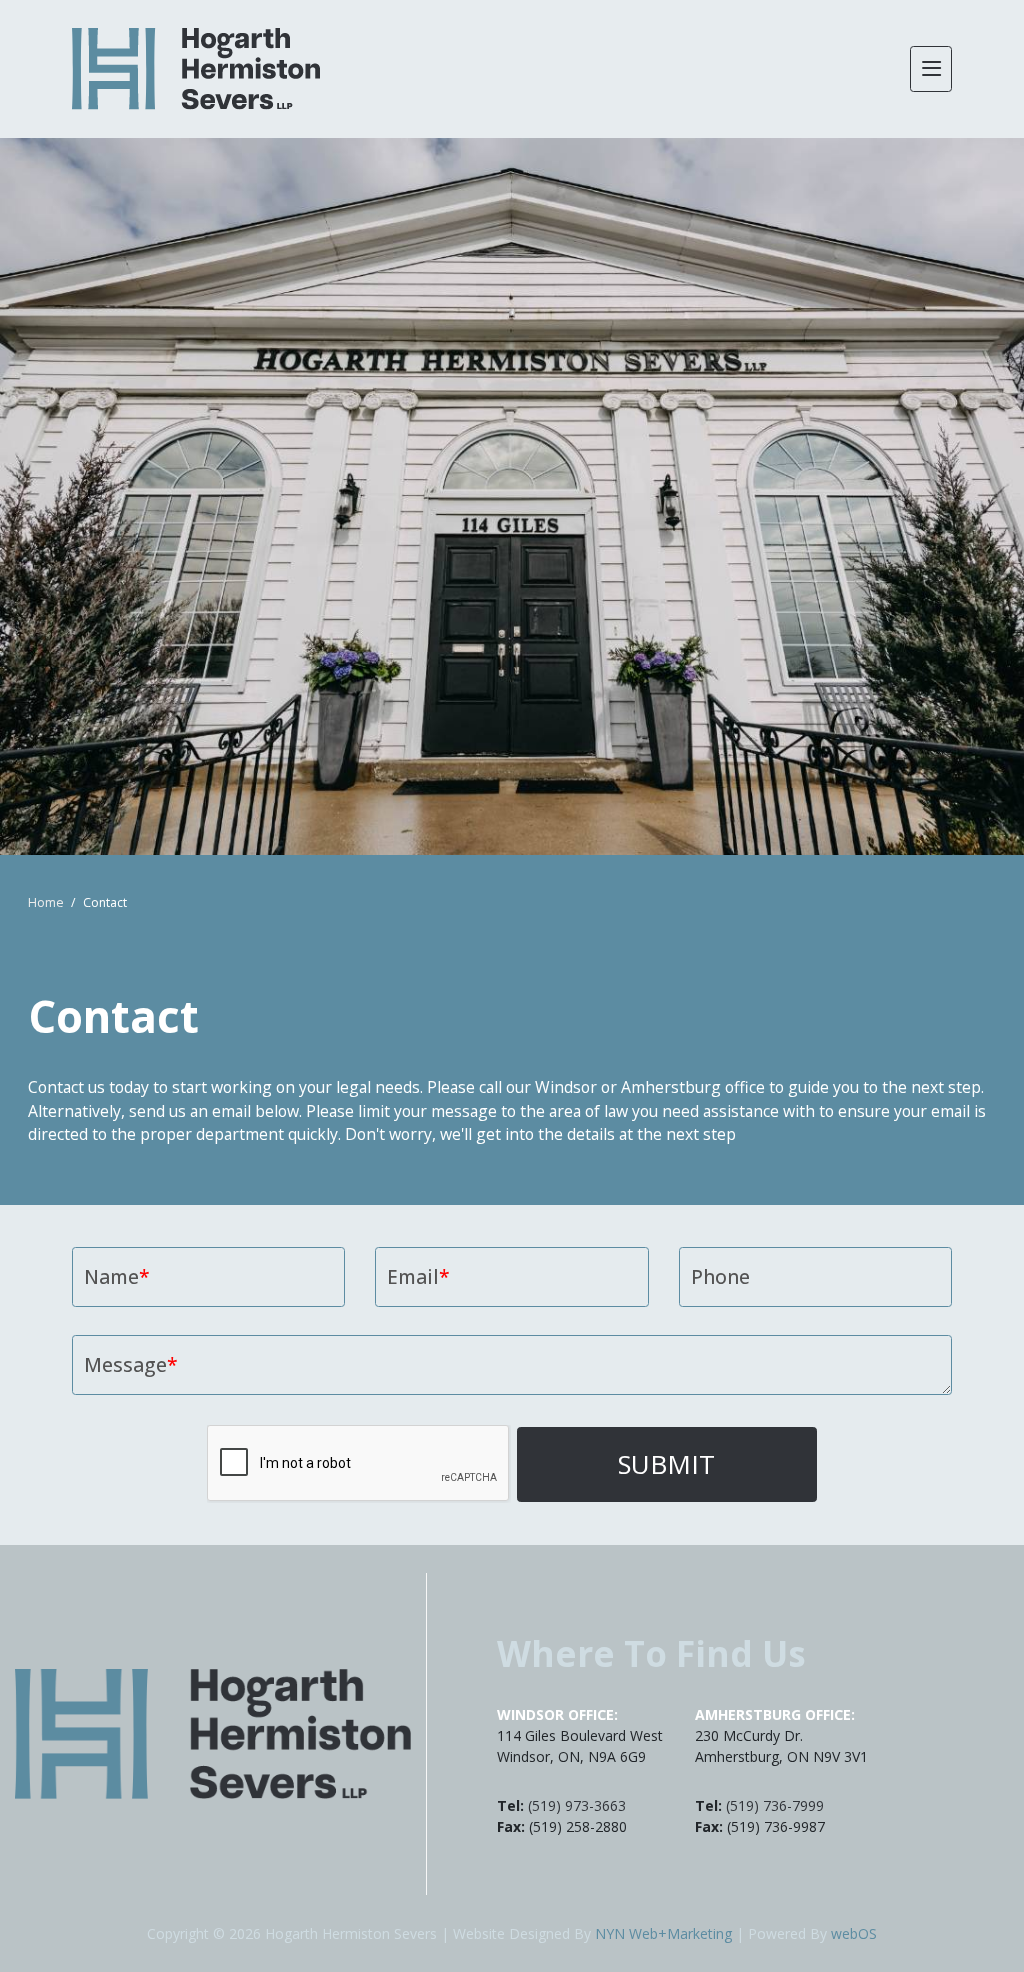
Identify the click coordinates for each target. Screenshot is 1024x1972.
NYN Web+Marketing (663, 1933)
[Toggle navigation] (931, 68)
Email (418, 1276)
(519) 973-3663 (577, 1805)
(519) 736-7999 (775, 1805)
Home (46, 902)
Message (131, 1364)
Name (117, 1276)
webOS (854, 1933)
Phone (720, 1276)
